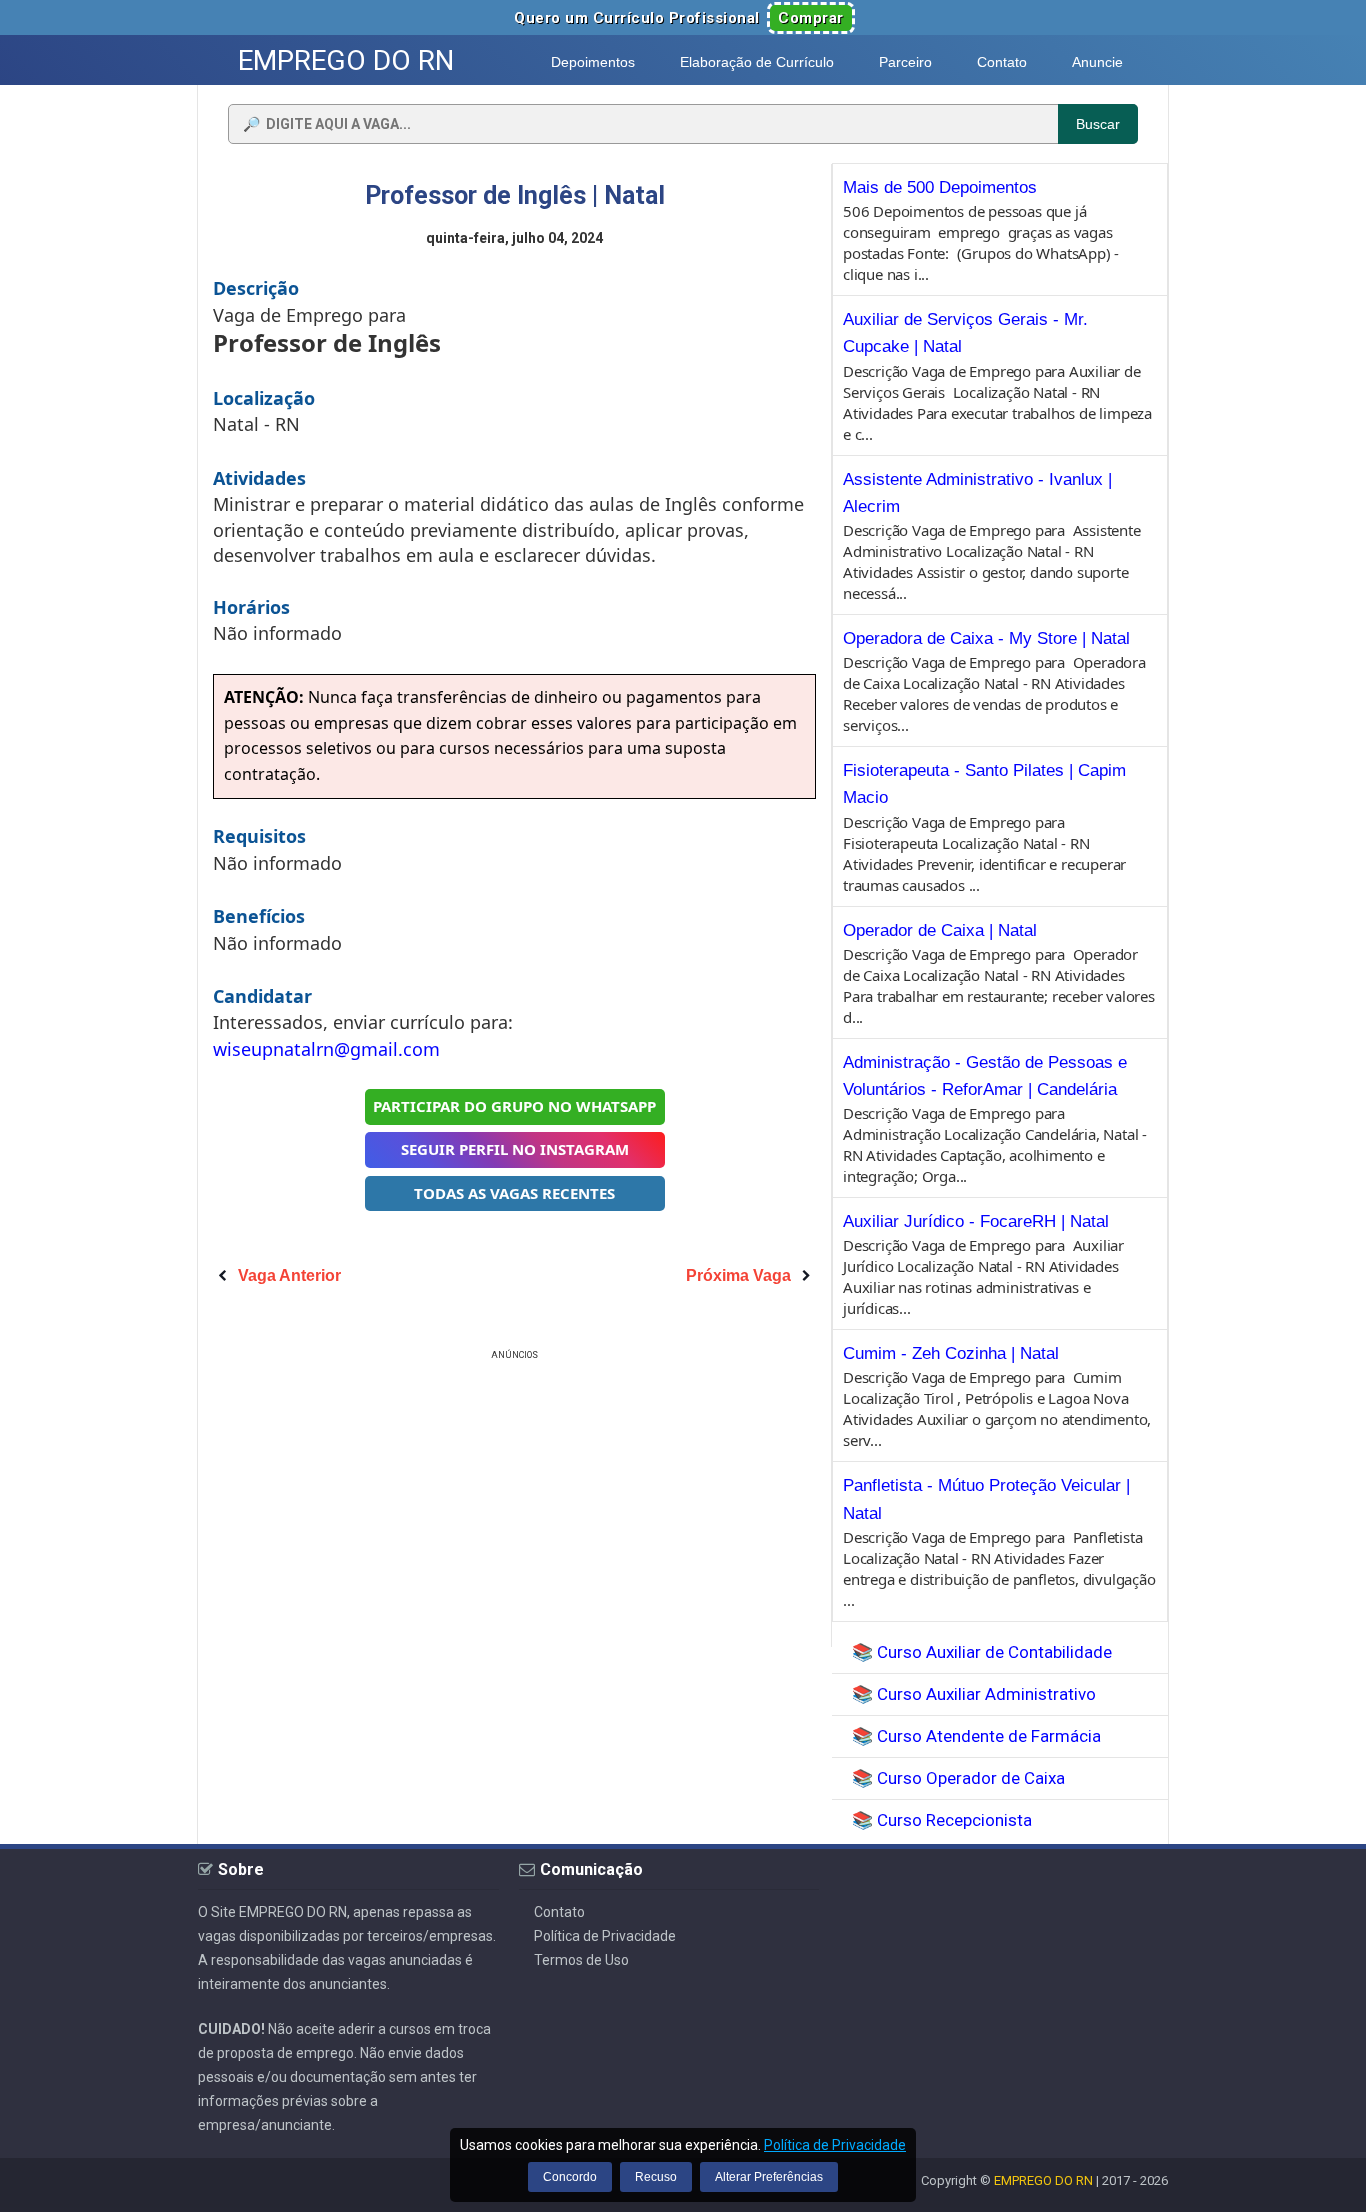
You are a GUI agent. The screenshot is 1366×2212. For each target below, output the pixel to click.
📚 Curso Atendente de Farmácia (976, 1736)
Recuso (656, 2177)
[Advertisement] (515, 1505)
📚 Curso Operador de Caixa (958, 1778)
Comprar (811, 18)
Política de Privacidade (605, 1936)
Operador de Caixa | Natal (940, 930)
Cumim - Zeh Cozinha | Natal (951, 1353)
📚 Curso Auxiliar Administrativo (974, 1694)
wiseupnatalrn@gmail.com (326, 1049)
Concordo (570, 2177)
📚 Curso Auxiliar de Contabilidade (982, 1652)
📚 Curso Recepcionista (942, 1820)
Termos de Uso (581, 1960)
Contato (559, 1912)
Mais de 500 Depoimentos (940, 187)
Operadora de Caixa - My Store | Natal (986, 638)
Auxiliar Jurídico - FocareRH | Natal (976, 1221)
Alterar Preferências (769, 2177)
